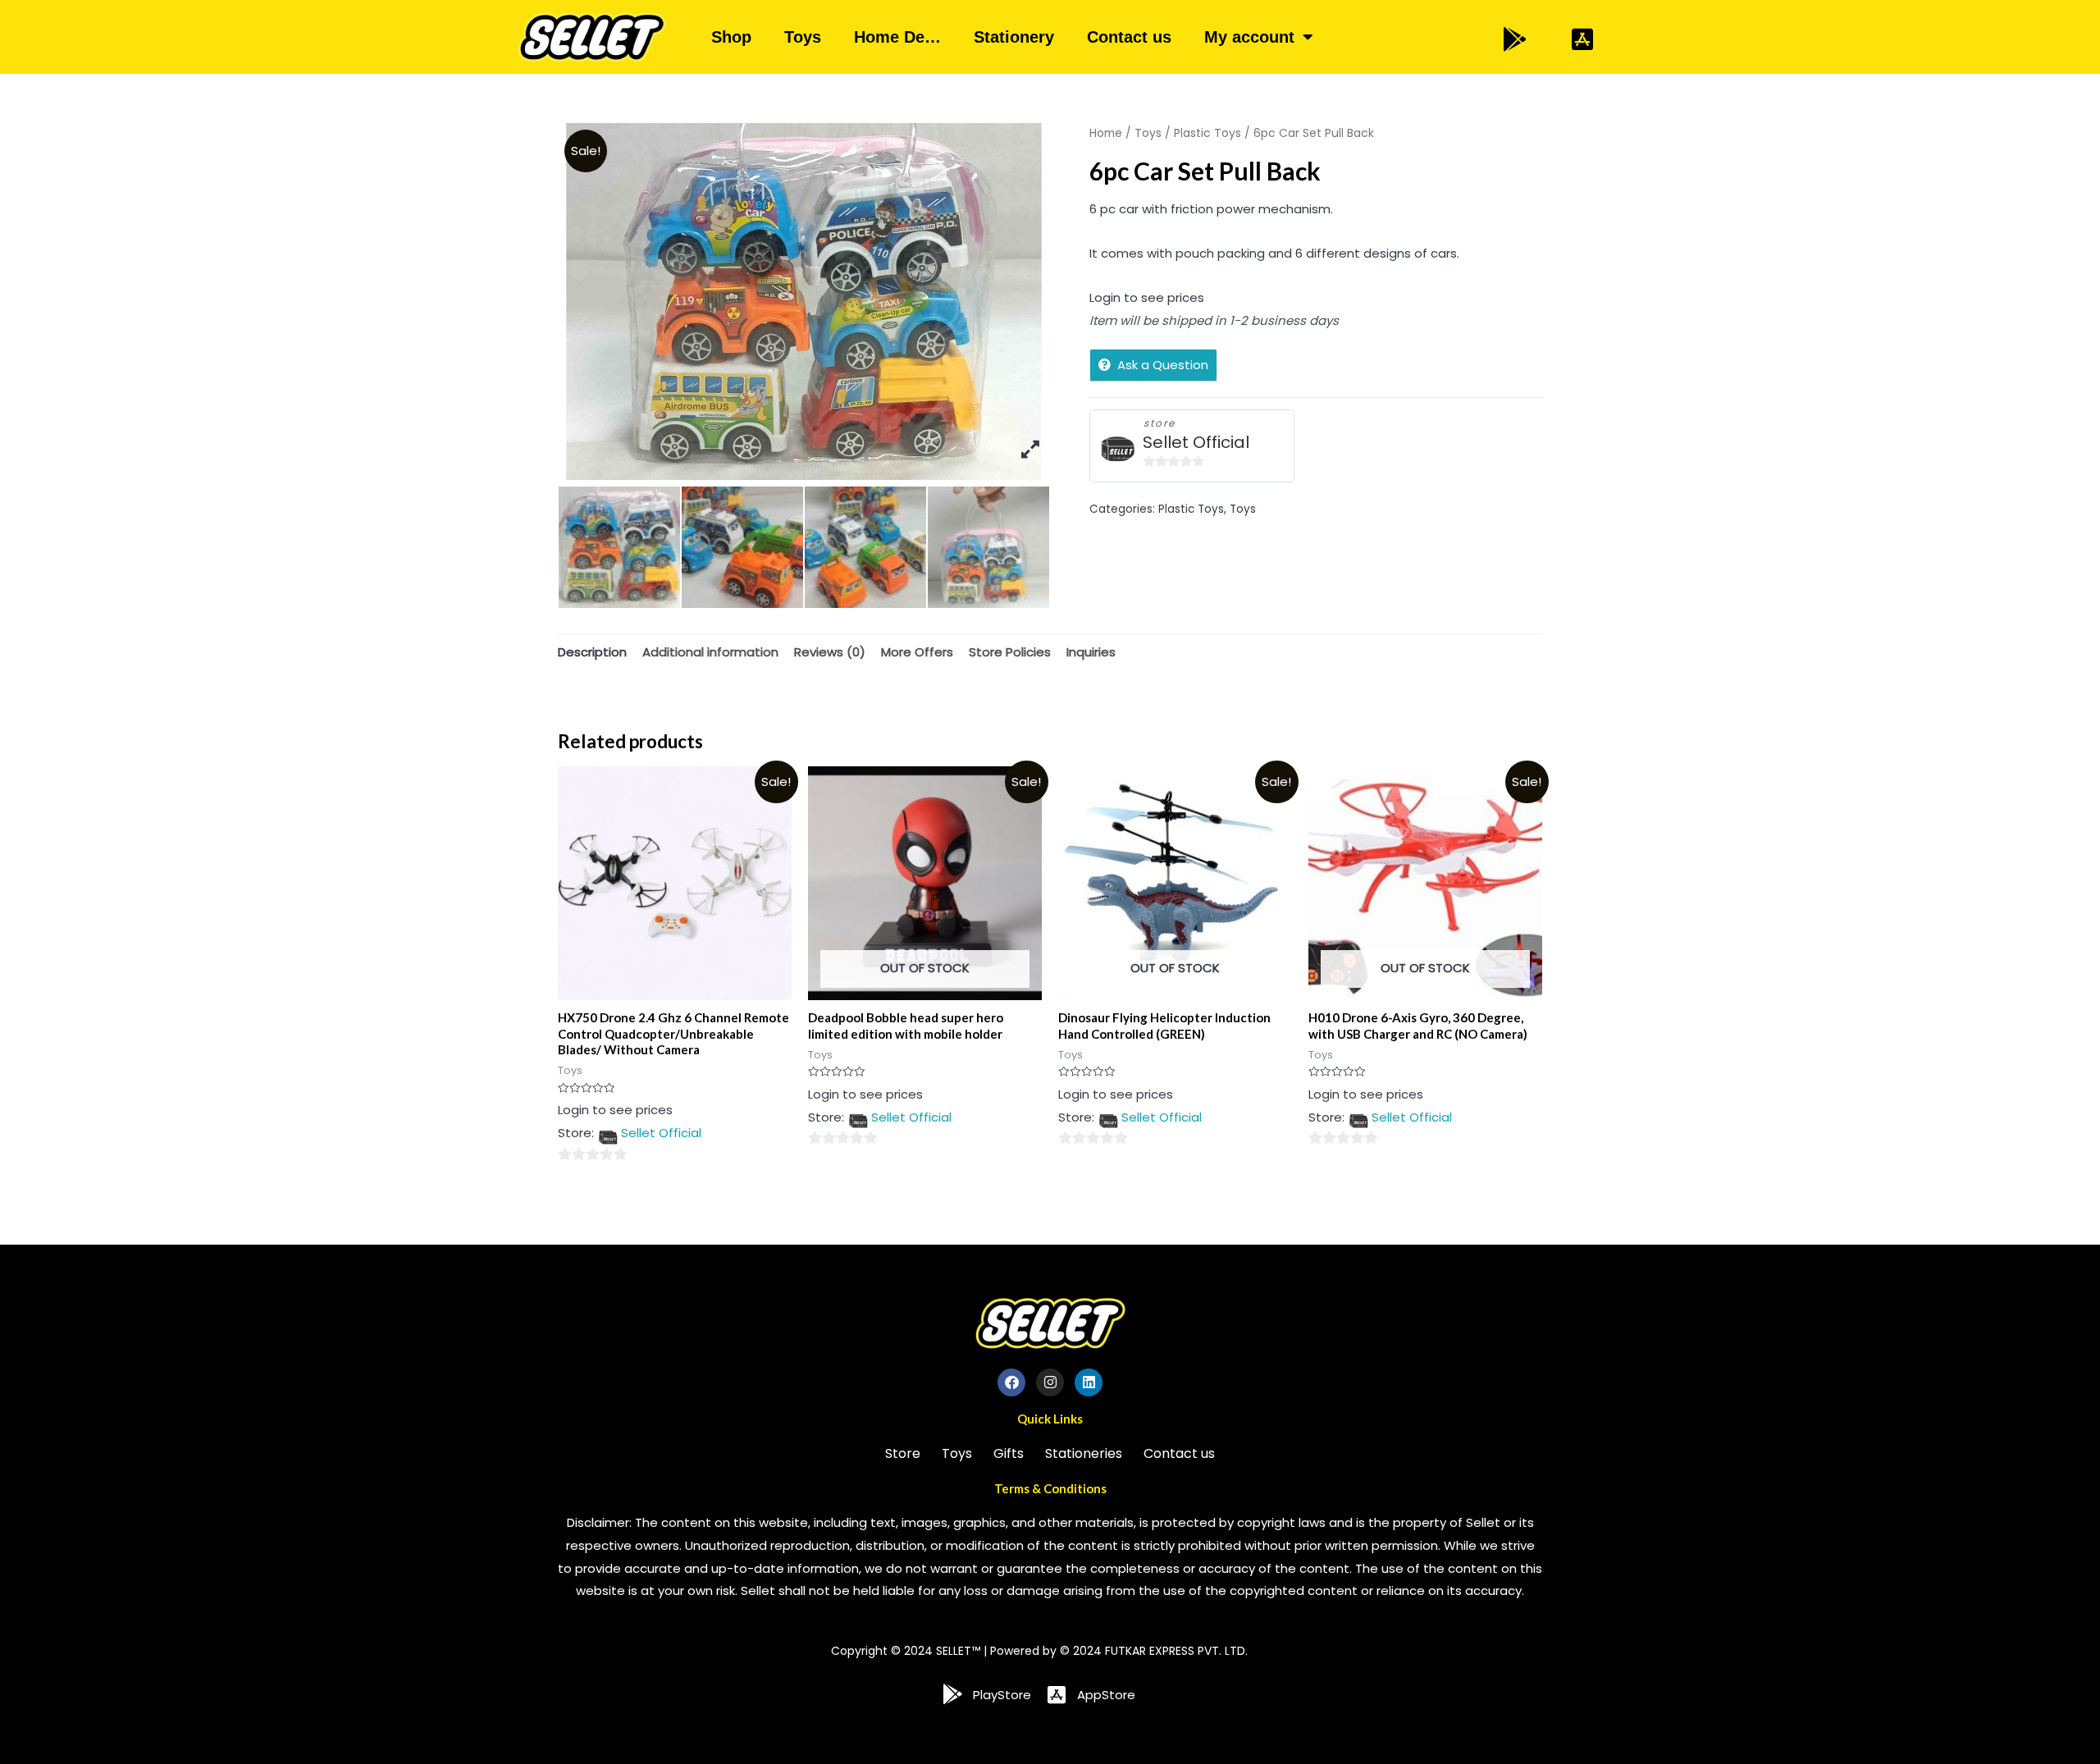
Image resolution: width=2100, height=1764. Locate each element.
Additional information (710, 652)
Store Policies (1010, 652)
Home (1106, 133)
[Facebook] (1011, 1382)
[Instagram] (1050, 1382)
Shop (731, 37)
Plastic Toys (1207, 133)
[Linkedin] (1089, 1382)
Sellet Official (1196, 443)
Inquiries (1091, 652)
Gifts (1009, 1453)
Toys (803, 37)
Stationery (1014, 37)
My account (1249, 37)
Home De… (897, 37)
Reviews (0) (830, 652)
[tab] (592, 652)
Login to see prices (1147, 297)
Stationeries (1084, 1453)
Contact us (1129, 37)
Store (903, 1453)
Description (592, 652)
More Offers (917, 652)
